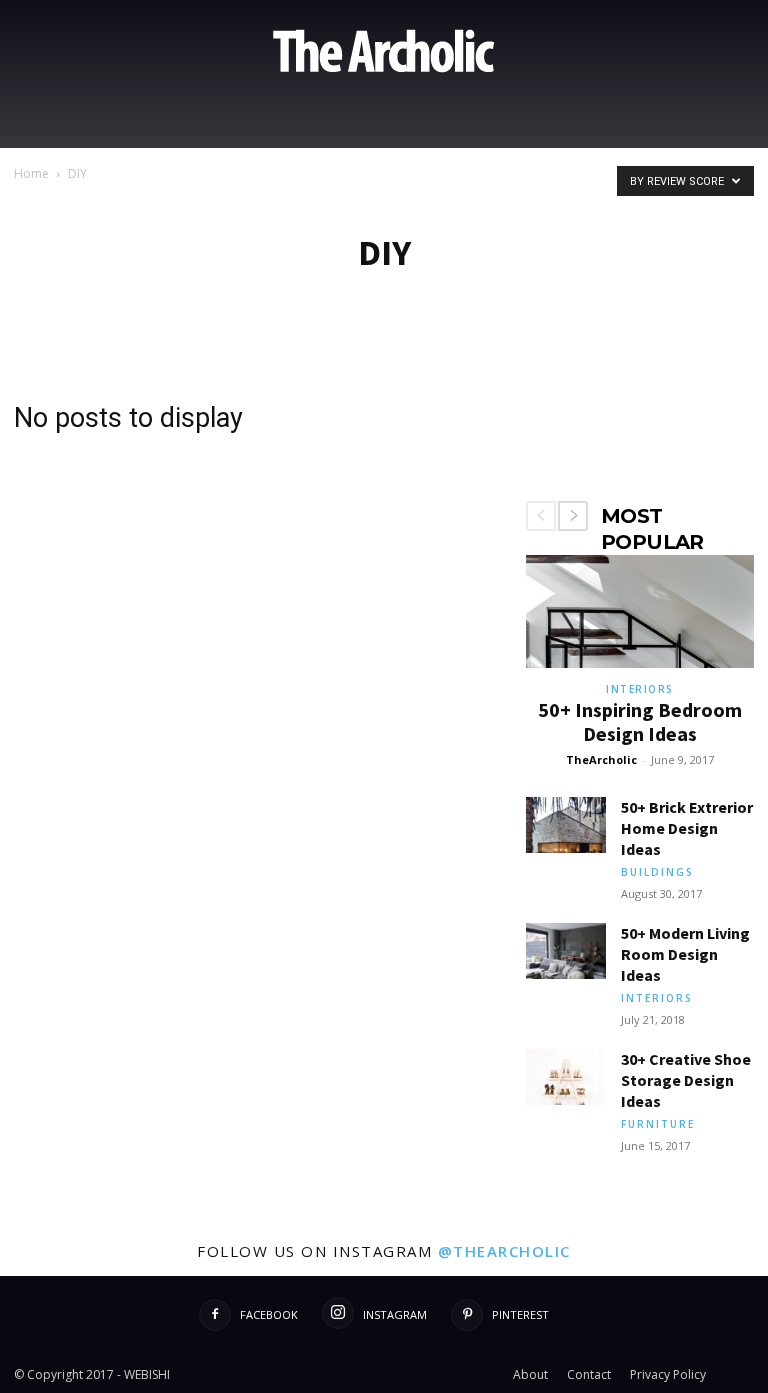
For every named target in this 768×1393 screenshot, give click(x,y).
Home (31, 173)
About (530, 1374)
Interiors (640, 689)
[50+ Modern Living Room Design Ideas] (566, 951)
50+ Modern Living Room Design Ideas (685, 954)
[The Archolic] (384, 51)
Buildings (657, 872)
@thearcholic (504, 1251)
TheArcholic (601, 759)
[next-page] (573, 516)
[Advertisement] (640, 414)
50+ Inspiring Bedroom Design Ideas (640, 721)
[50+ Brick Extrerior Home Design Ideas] (566, 825)
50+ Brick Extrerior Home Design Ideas (687, 828)
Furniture (658, 1124)
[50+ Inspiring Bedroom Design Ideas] (640, 611)
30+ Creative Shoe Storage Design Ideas (686, 1080)
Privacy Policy (668, 1374)
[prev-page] (541, 516)
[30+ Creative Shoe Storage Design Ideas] (566, 1077)
